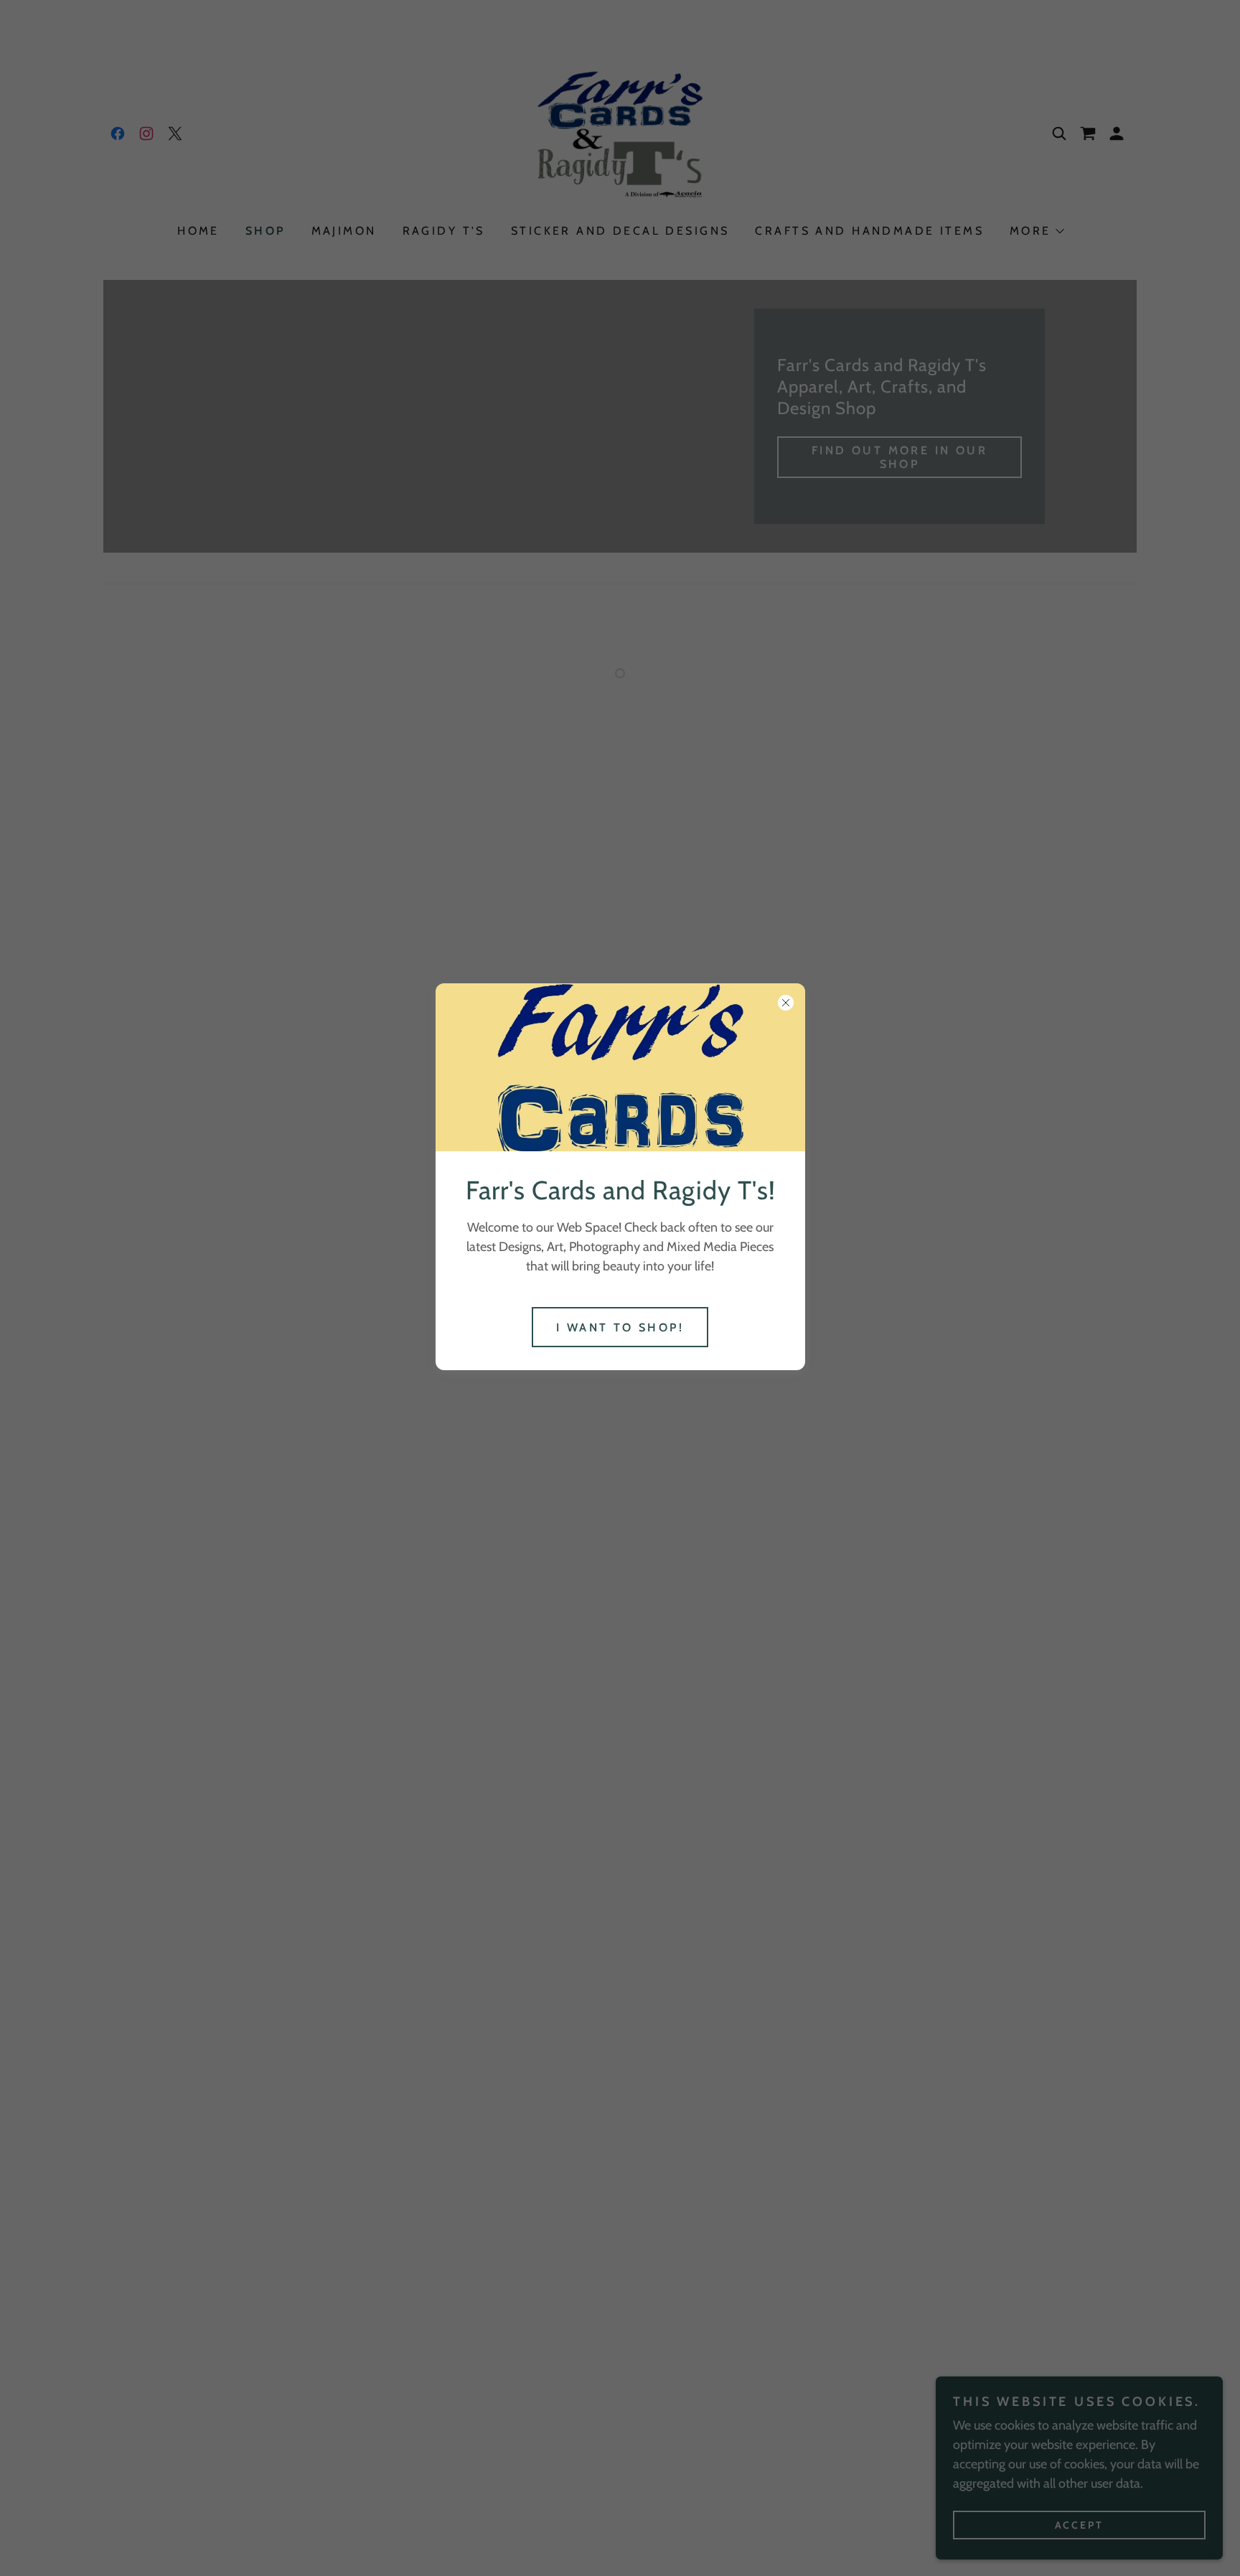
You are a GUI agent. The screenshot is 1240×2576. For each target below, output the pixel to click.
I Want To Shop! (620, 1327)
